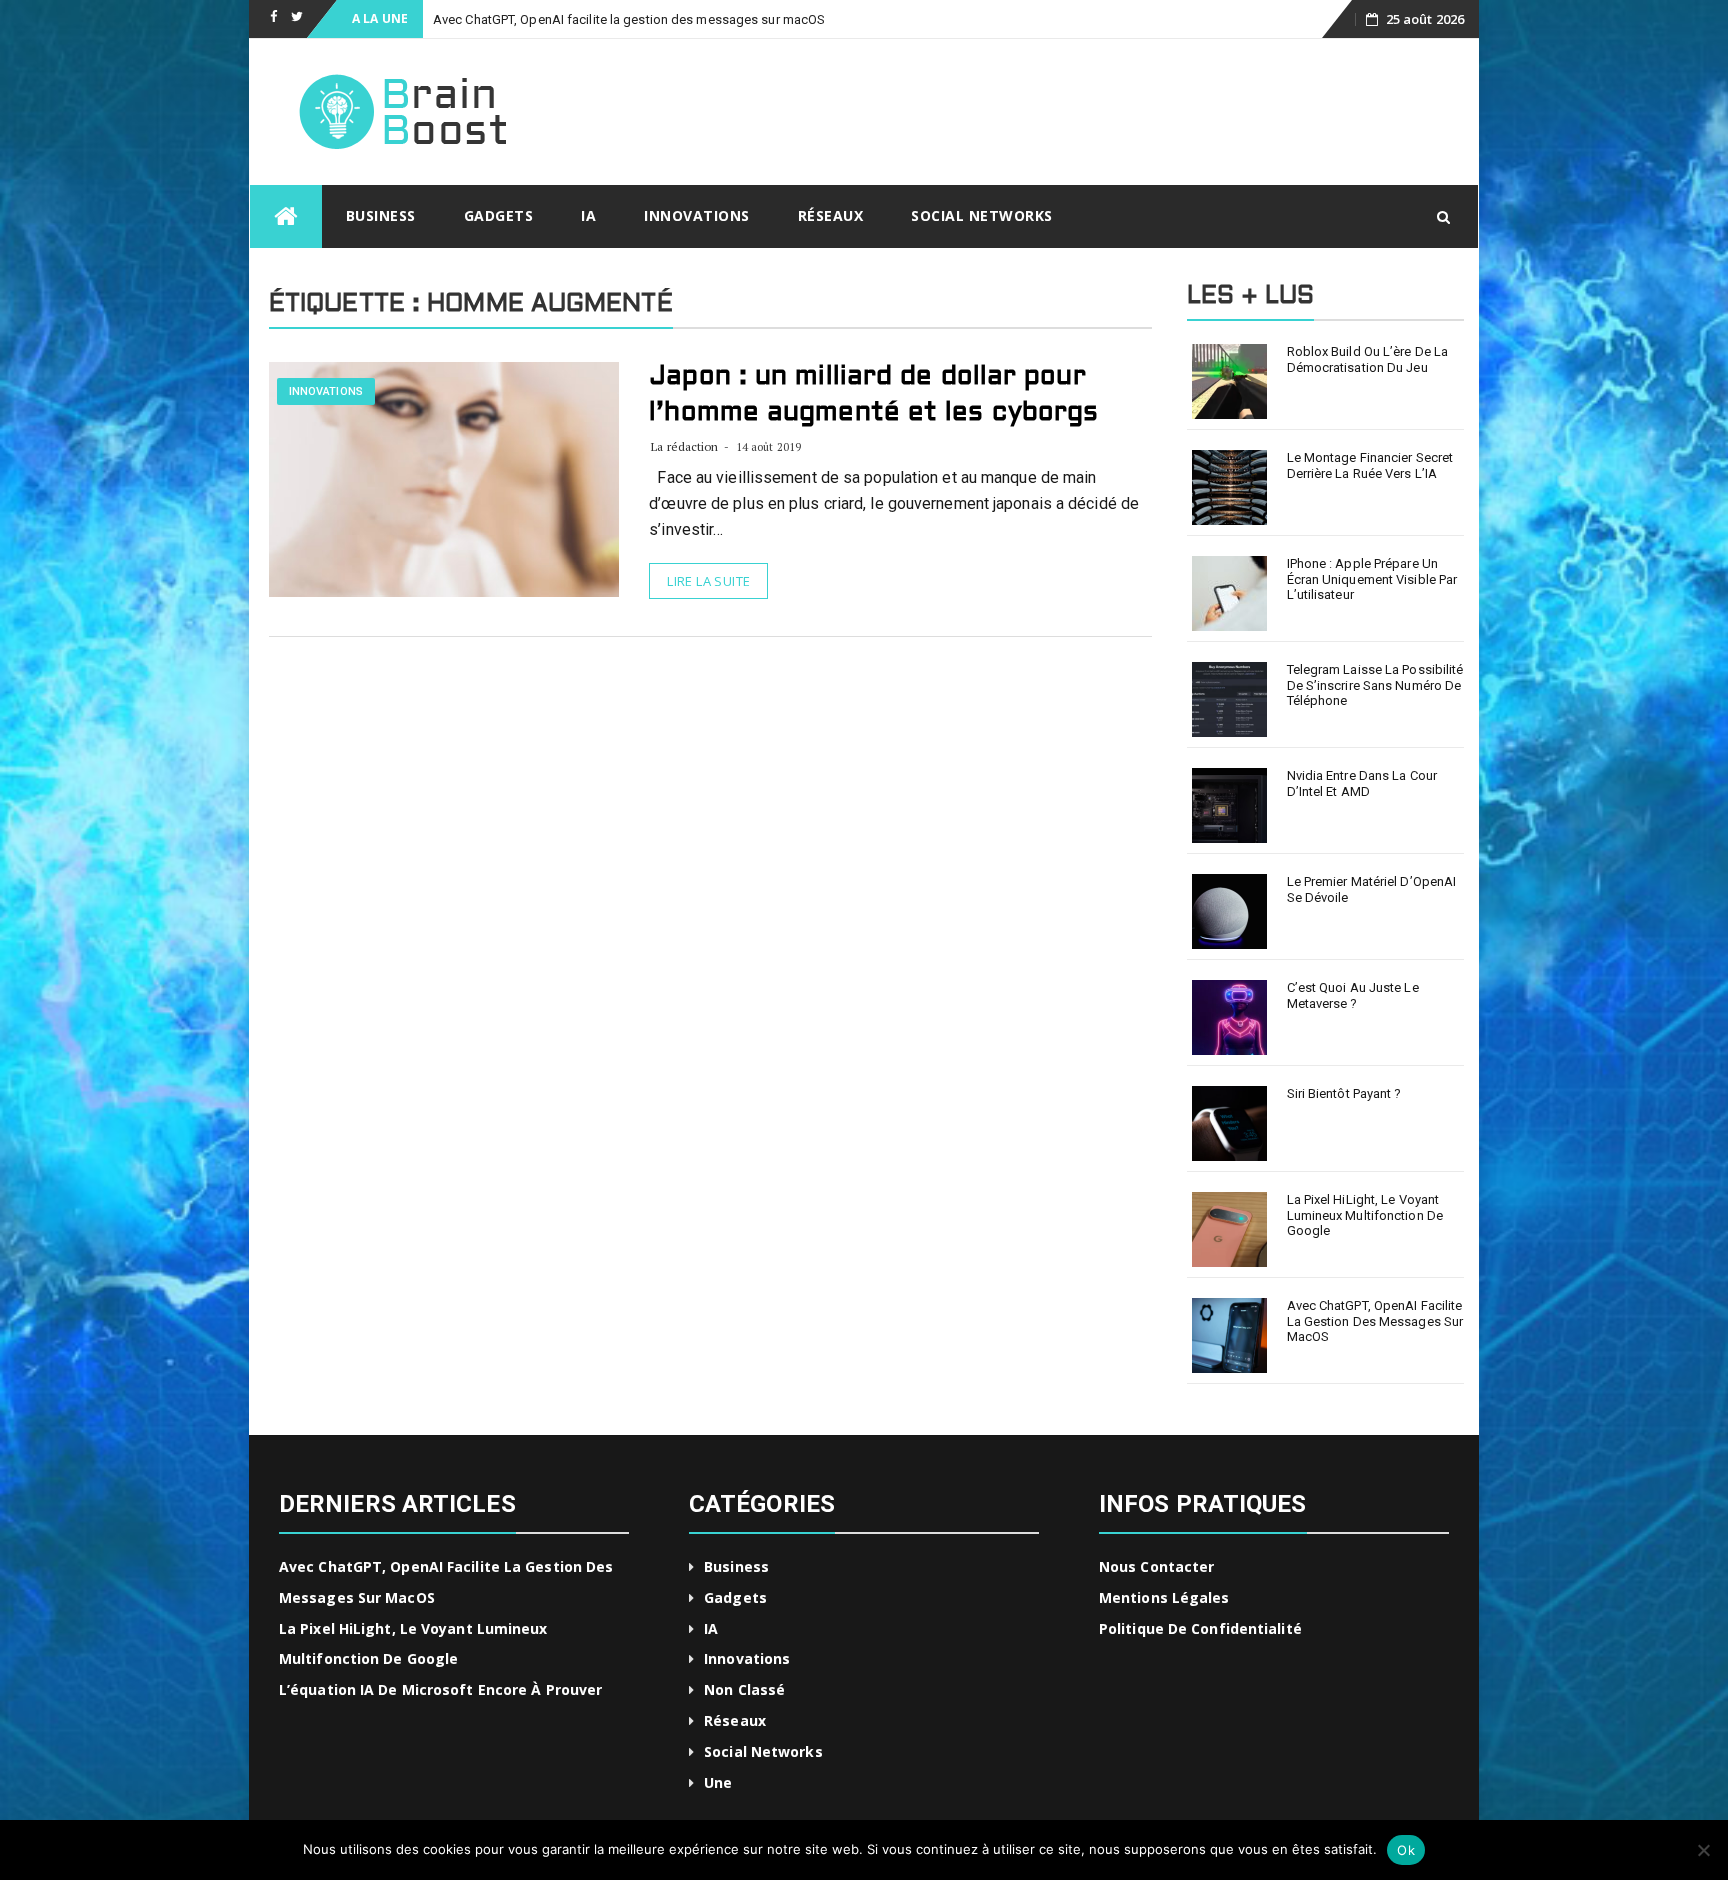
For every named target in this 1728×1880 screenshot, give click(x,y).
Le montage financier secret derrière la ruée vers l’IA (1370, 465)
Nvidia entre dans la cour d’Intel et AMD (1362, 783)
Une (718, 1782)
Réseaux (831, 215)
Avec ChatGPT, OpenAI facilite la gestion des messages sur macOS (1375, 1321)
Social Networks (982, 215)
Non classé (744, 1689)
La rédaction (684, 446)
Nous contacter (1156, 1566)
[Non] (1703, 1850)
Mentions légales (1164, 1597)
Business (381, 215)
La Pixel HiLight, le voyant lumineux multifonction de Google (1365, 1215)
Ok (1406, 1850)
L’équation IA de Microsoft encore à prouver (440, 1689)
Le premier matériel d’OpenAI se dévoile (1372, 889)
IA (588, 215)
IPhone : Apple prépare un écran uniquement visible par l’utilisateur (1372, 579)
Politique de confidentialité (1200, 1628)
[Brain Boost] (286, 216)
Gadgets (499, 215)
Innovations (697, 215)
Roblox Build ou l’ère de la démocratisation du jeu (1368, 359)
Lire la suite (708, 581)
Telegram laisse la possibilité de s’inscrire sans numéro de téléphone (1375, 685)
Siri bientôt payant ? (1344, 1093)
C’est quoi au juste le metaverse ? (1353, 995)
